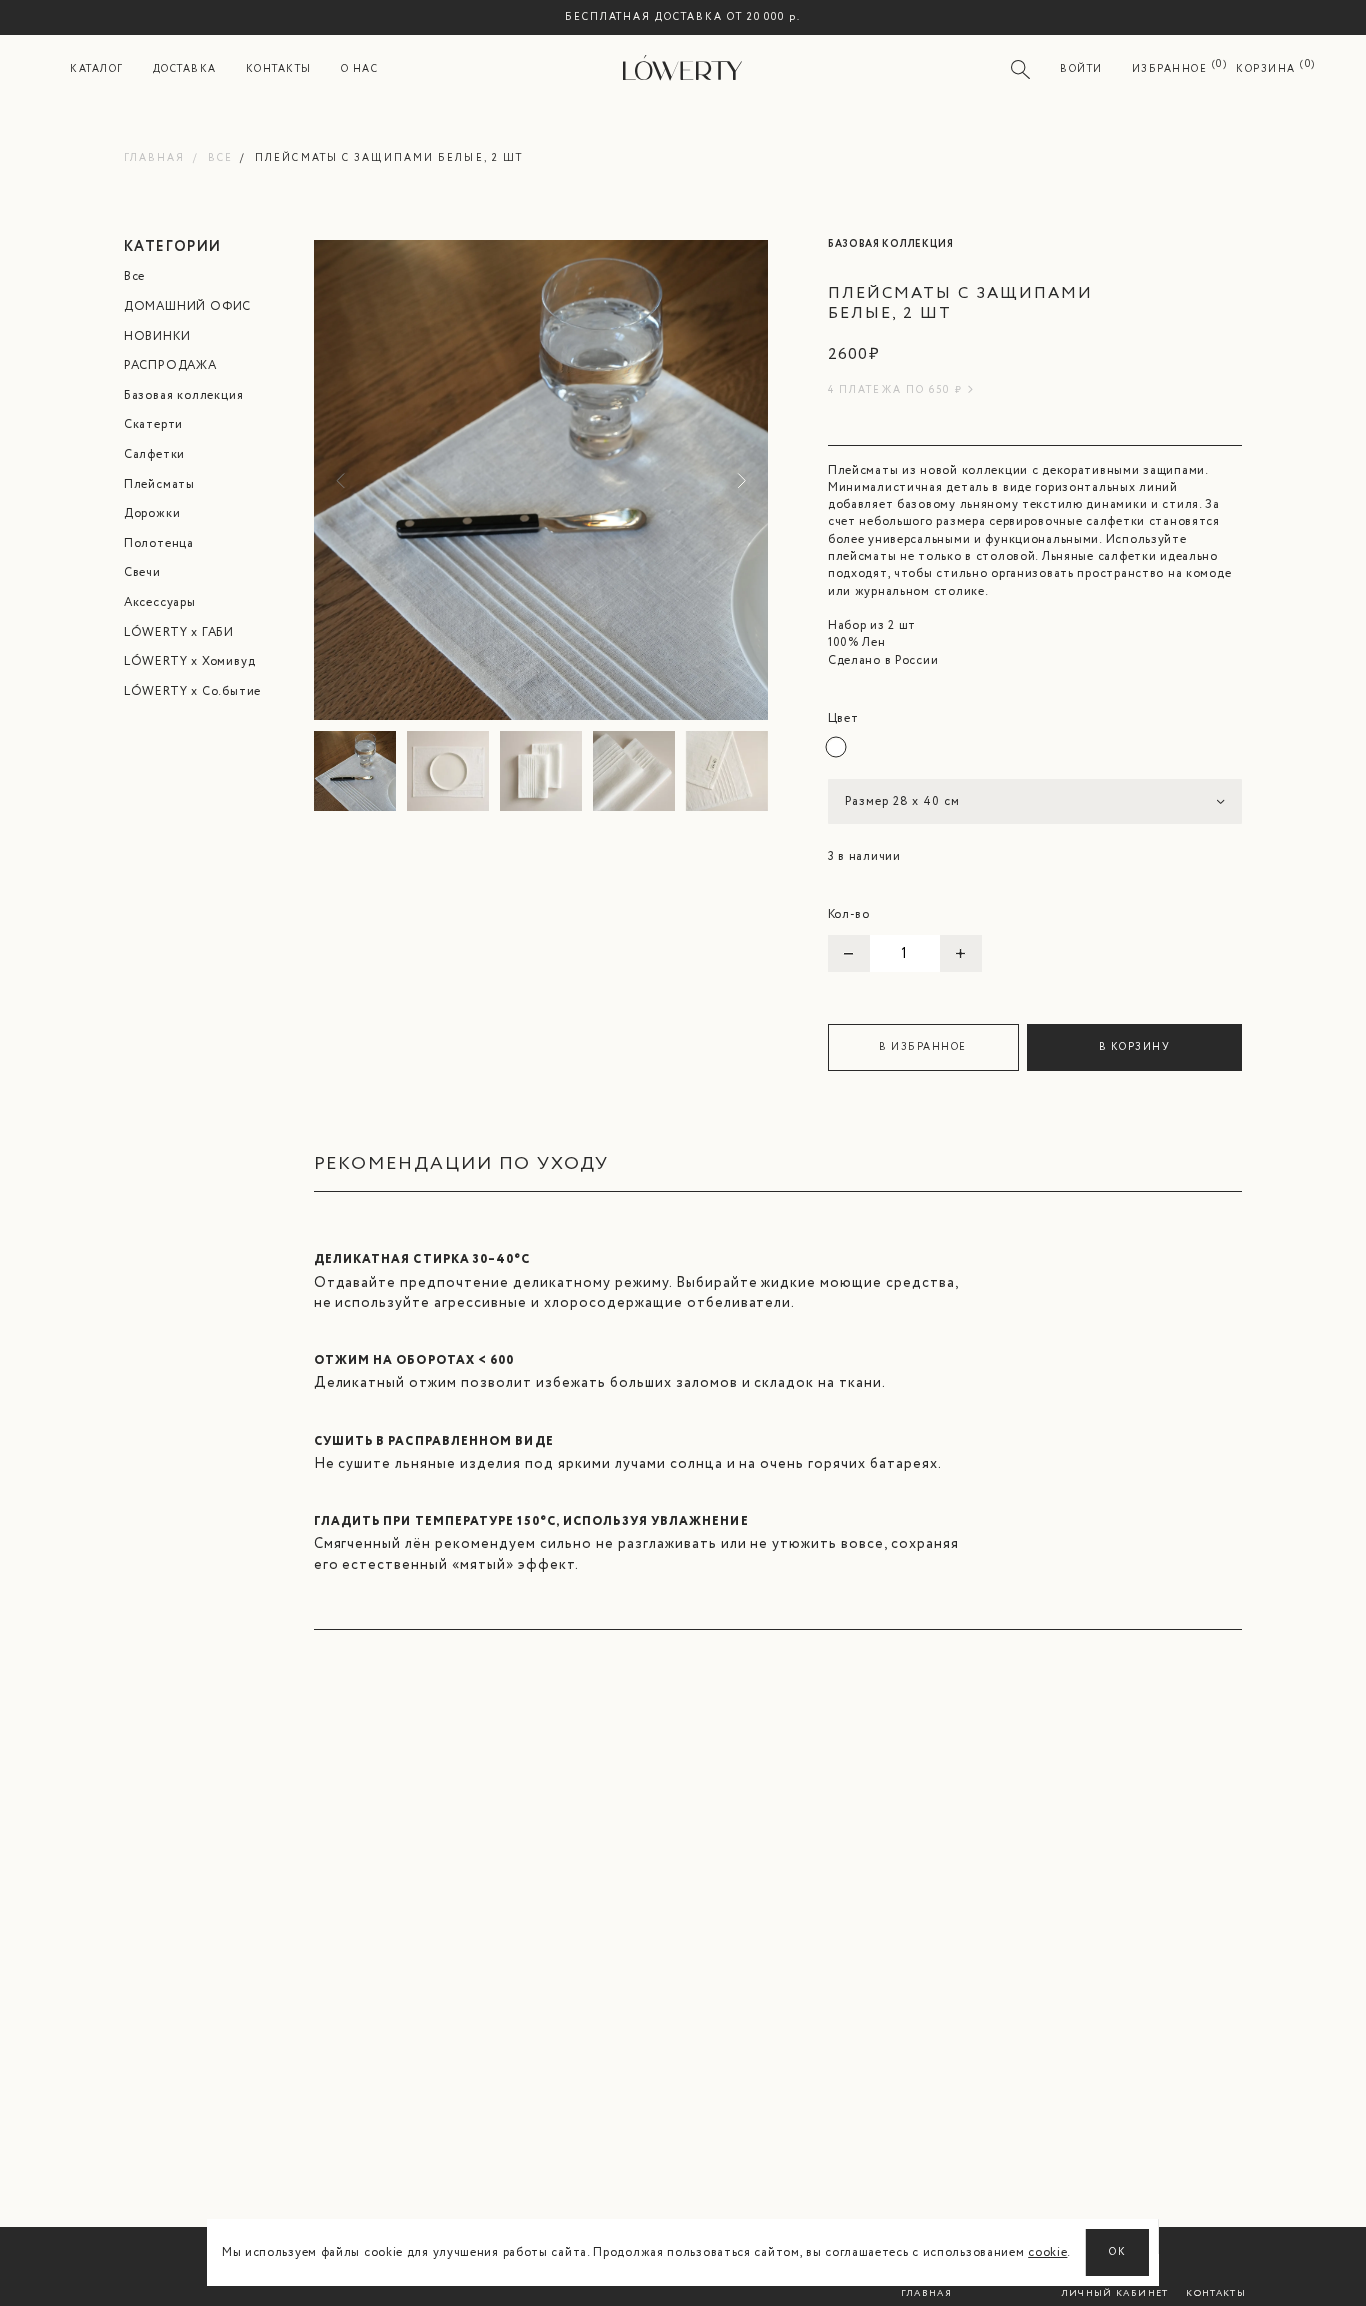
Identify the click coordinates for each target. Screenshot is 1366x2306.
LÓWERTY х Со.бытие (192, 691)
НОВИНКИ (157, 336)
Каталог (97, 69)
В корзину (1135, 1047)
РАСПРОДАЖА (170, 365)
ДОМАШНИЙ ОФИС (187, 306)
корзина (1266, 69)
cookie (1047, 2252)
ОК (1117, 2252)
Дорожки (152, 513)
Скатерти (153, 424)
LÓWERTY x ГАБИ (179, 632)
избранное (1170, 69)
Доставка (185, 69)
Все (220, 158)
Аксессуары (160, 602)
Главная (155, 158)
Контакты (279, 69)
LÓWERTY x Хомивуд (190, 661)
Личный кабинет (1115, 2293)
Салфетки (154, 454)
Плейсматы (159, 484)
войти (1081, 69)
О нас (360, 69)
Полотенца (159, 543)
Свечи (142, 572)
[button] (738, 480)
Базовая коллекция (184, 395)
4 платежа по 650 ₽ (895, 390)
